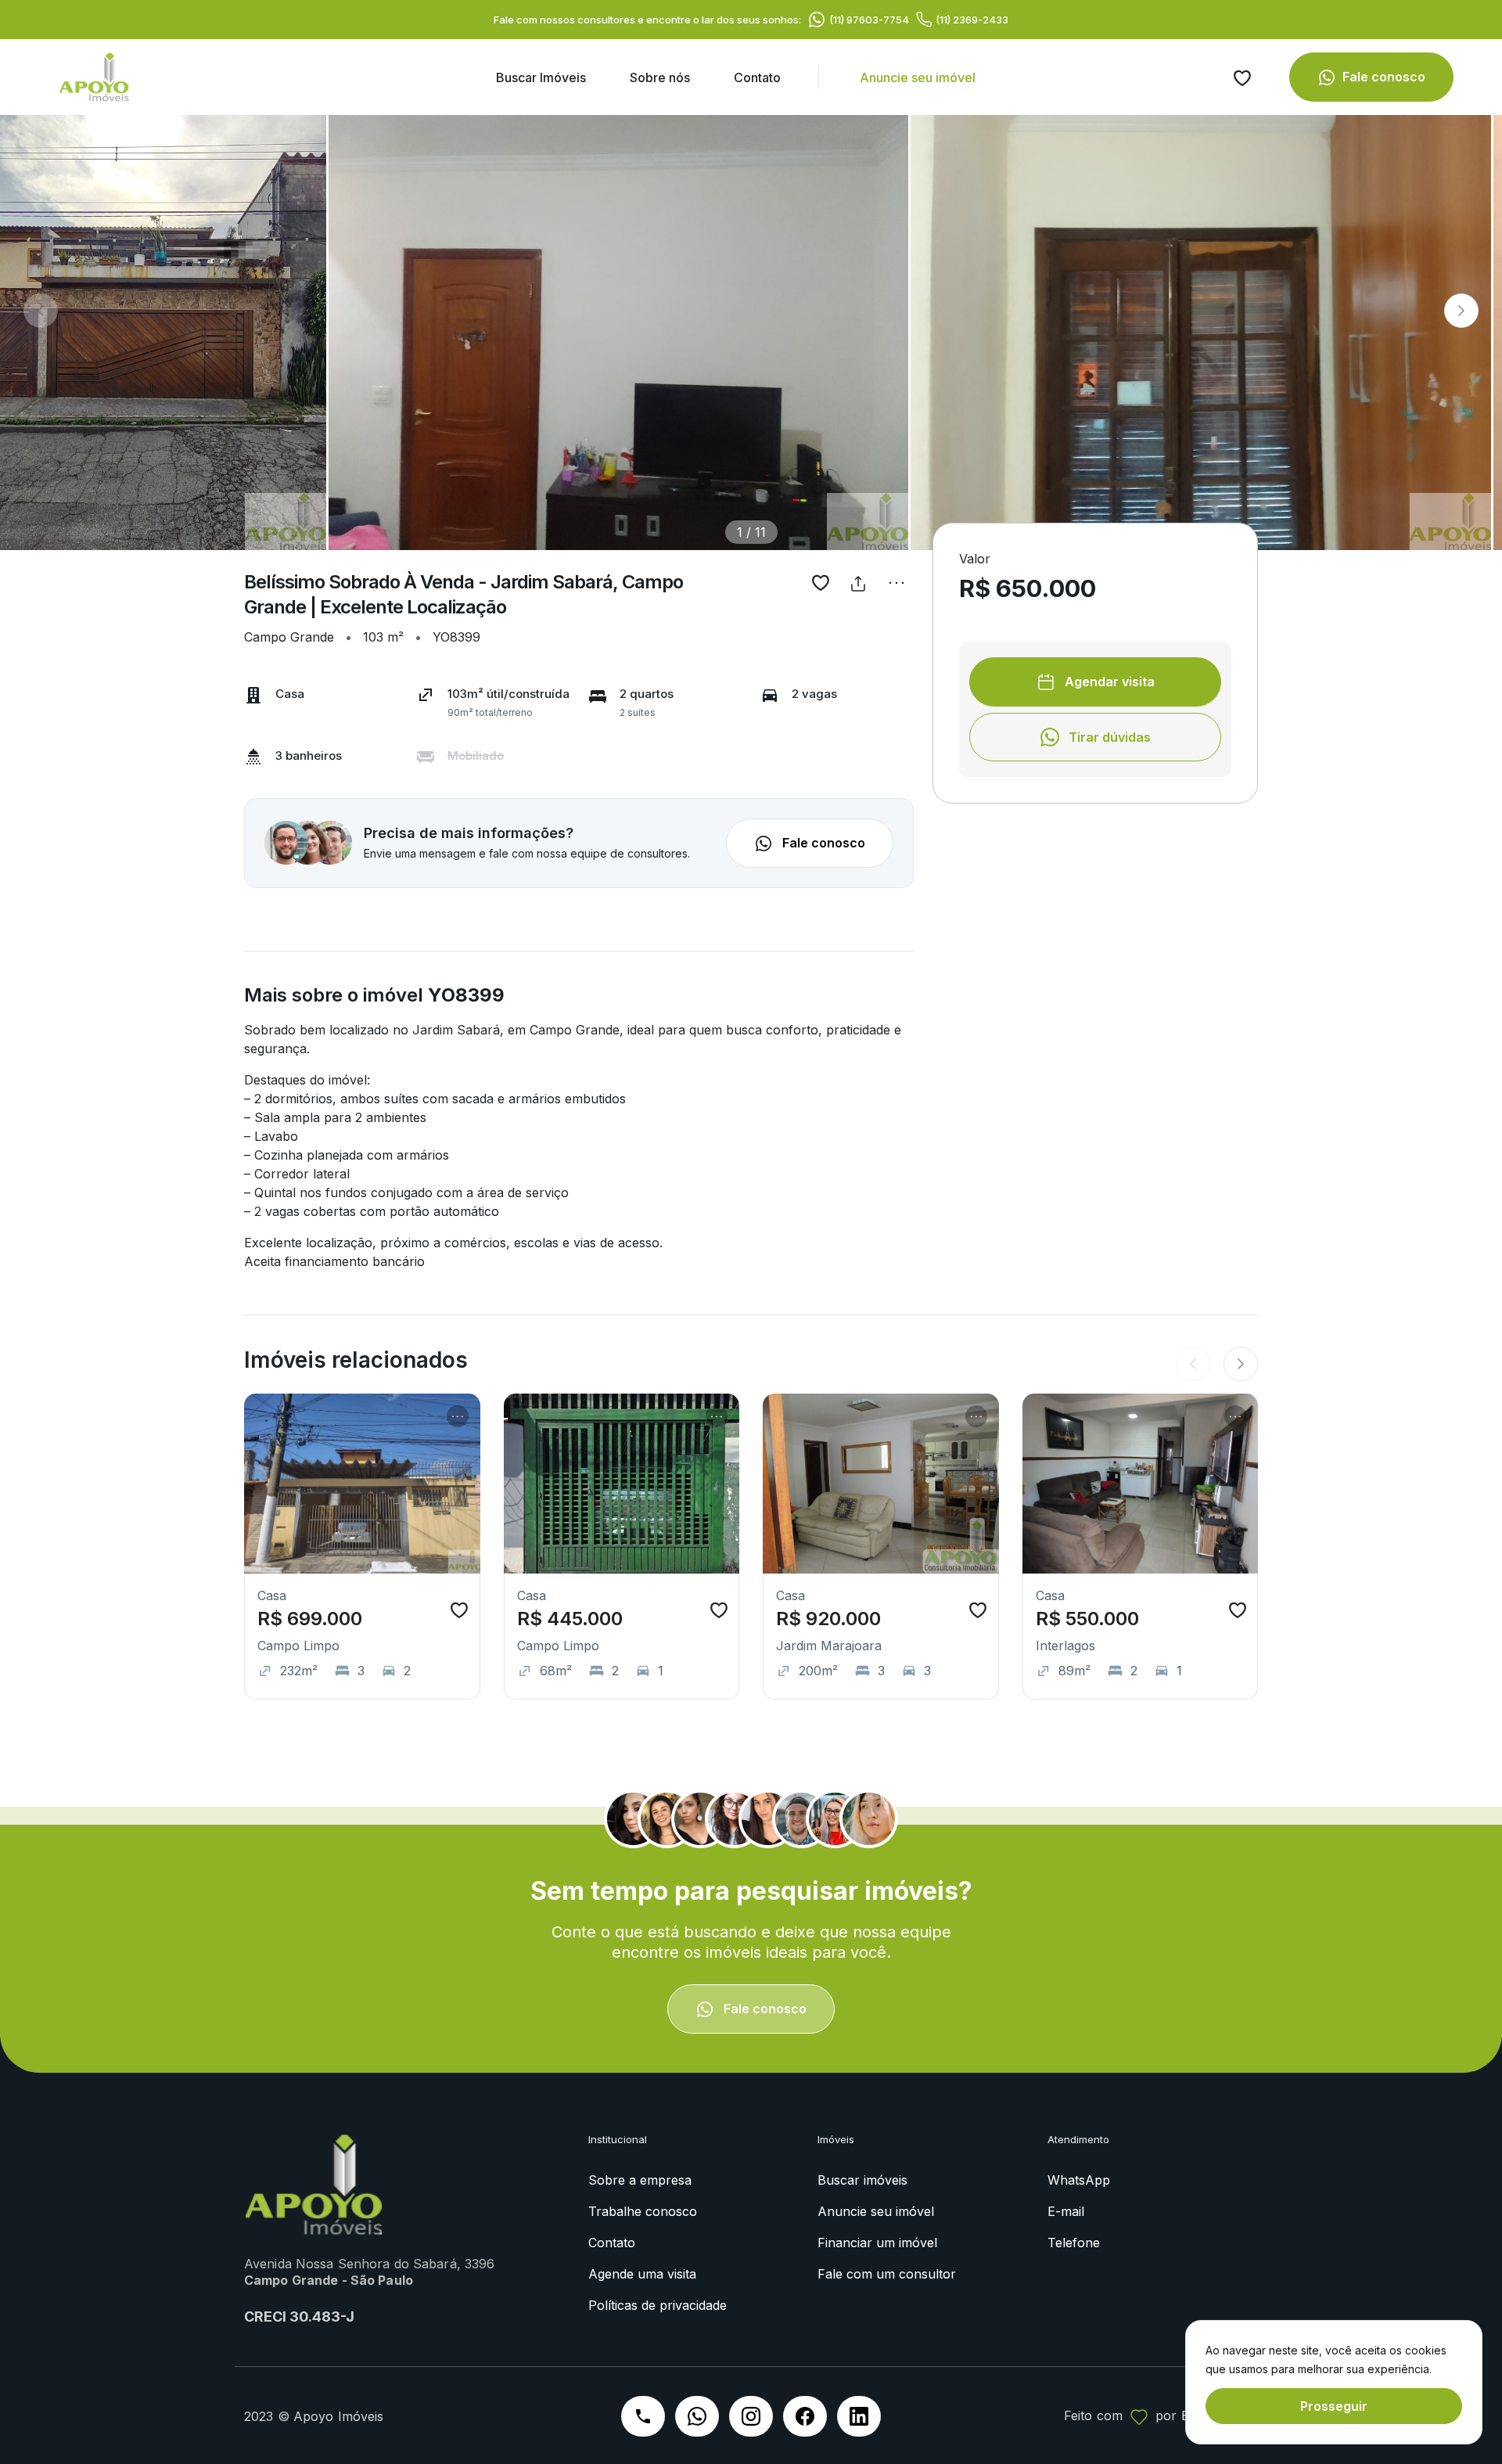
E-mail (1066, 2211)
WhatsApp (1079, 2180)
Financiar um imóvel (877, 2243)
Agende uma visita (642, 2274)
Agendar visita (1108, 682)
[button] (1461, 311)
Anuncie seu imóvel (918, 77)
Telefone (1074, 2243)
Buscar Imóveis (541, 77)
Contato (757, 77)
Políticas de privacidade (658, 2305)
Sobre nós (660, 77)
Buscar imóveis (862, 2180)
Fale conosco (1384, 77)
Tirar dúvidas (1108, 737)
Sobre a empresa (640, 2180)
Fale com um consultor (887, 2274)
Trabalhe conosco (643, 2211)
